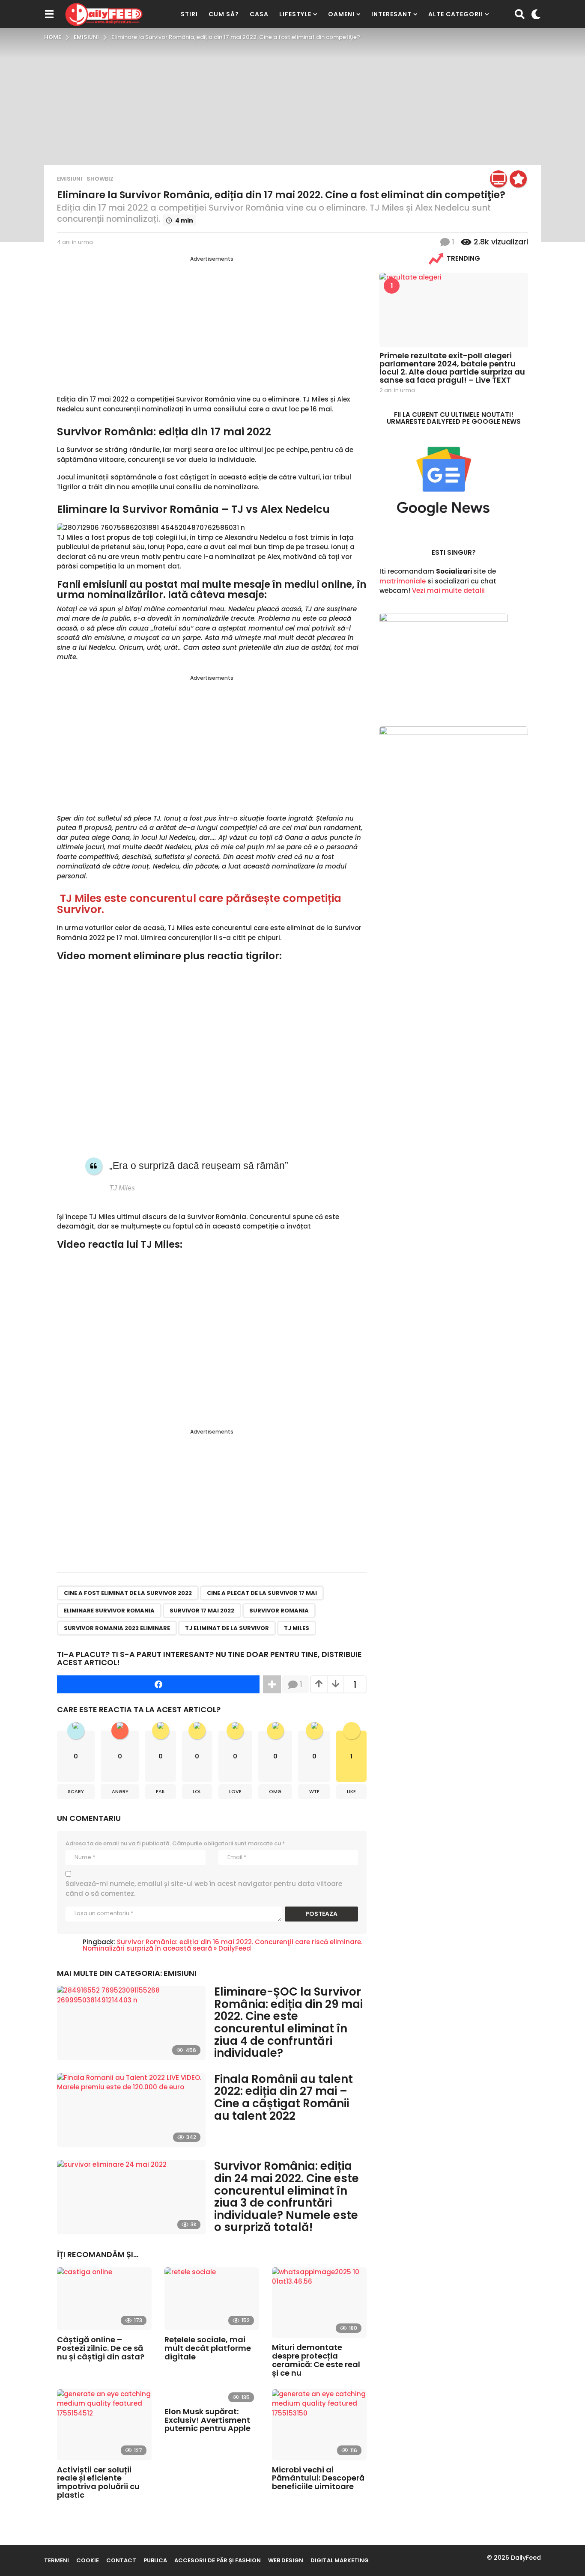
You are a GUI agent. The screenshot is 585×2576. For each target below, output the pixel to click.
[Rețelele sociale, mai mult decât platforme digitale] (212, 2299)
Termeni (57, 2560)
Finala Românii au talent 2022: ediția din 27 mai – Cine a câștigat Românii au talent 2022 (284, 2097)
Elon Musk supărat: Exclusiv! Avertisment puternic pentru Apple (207, 2420)
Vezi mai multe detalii (448, 590)
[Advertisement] (212, 323)
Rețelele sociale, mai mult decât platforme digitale (208, 2348)
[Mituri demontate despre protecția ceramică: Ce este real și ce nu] (319, 2303)
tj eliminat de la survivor (227, 1628)
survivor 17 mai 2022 (202, 1611)
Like (351, 1791)
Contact (121, 2560)
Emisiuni (70, 179)
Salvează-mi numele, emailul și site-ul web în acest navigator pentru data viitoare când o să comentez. (204, 1889)
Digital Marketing (340, 2560)
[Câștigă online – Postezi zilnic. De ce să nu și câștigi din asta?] (104, 2299)
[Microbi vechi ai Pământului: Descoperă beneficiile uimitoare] (319, 2425)
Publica (155, 2560)
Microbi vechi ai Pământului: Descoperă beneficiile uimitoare (318, 2478)
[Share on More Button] (272, 1684)
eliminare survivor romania (109, 1611)
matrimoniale (403, 581)
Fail (161, 1791)
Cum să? (224, 14)
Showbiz (100, 179)
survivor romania (279, 1611)
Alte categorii (456, 14)
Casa (259, 14)
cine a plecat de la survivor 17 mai (262, 1593)
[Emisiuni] (498, 179)
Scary (76, 1791)
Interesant (391, 14)
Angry (120, 1791)
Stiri (189, 14)
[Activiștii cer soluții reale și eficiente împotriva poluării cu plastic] (104, 2425)
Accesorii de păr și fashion (218, 2560)
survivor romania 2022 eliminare (117, 1628)
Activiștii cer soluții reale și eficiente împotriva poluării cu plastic (98, 2482)
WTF (314, 1791)
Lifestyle (295, 14)
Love (235, 1791)
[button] (49, 14)
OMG (275, 1791)
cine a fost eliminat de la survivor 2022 (128, 1593)
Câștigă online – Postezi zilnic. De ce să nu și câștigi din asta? (101, 2348)
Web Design (286, 2560)
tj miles (297, 1628)
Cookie (88, 2560)
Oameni (341, 14)
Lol (197, 1791)
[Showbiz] (518, 179)
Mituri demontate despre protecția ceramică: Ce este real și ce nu (316, 2360)
